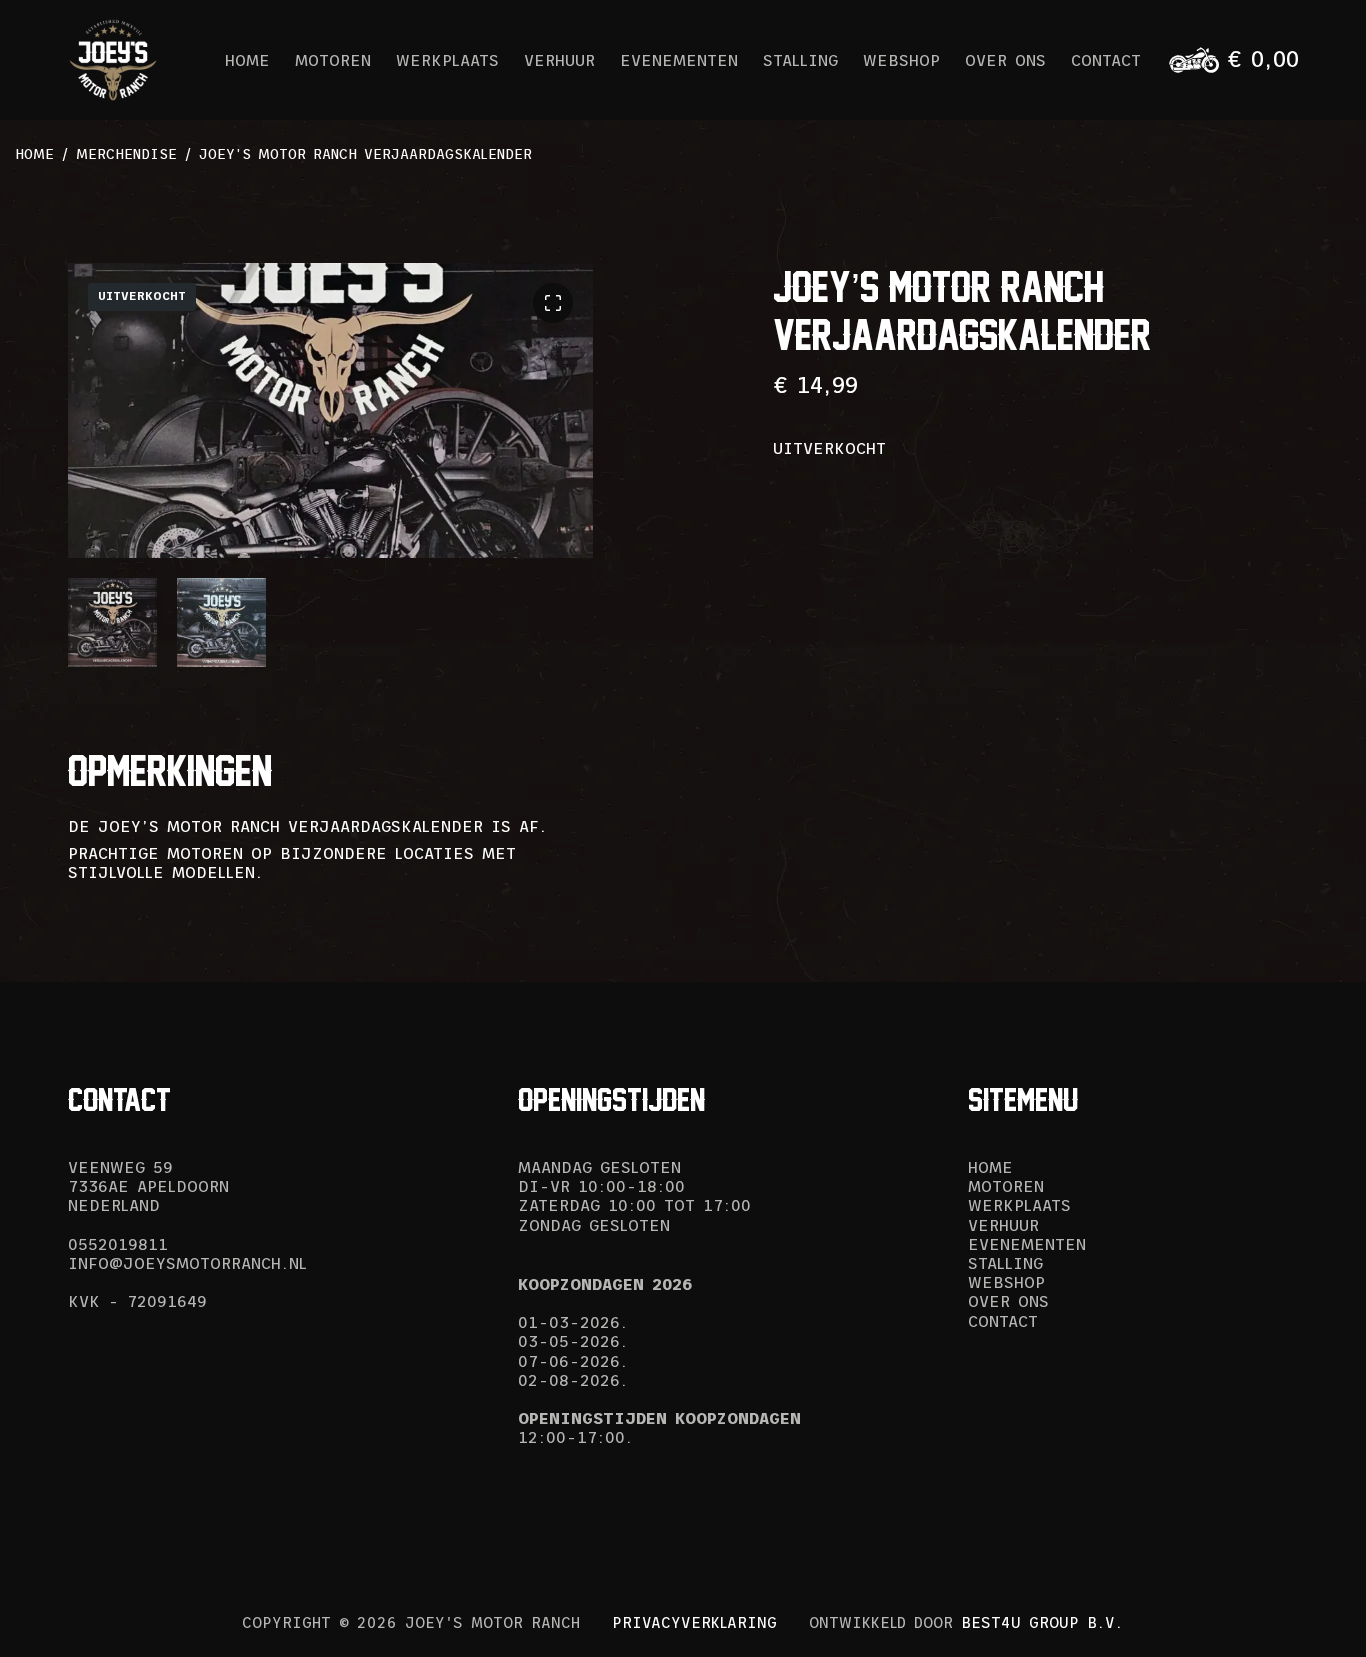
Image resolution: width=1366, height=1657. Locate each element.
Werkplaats (447, 60)
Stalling (800, 60)
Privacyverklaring (694, 1622)
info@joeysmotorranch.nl (187, 1263)
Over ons (1005, 60)
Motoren (333, 60)
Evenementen (679, 60)
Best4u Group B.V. (1042, 1622)
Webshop (901, 60)
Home (247, 60)
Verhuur (559, 60)
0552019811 (118, 1244)
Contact (1106, 60)
